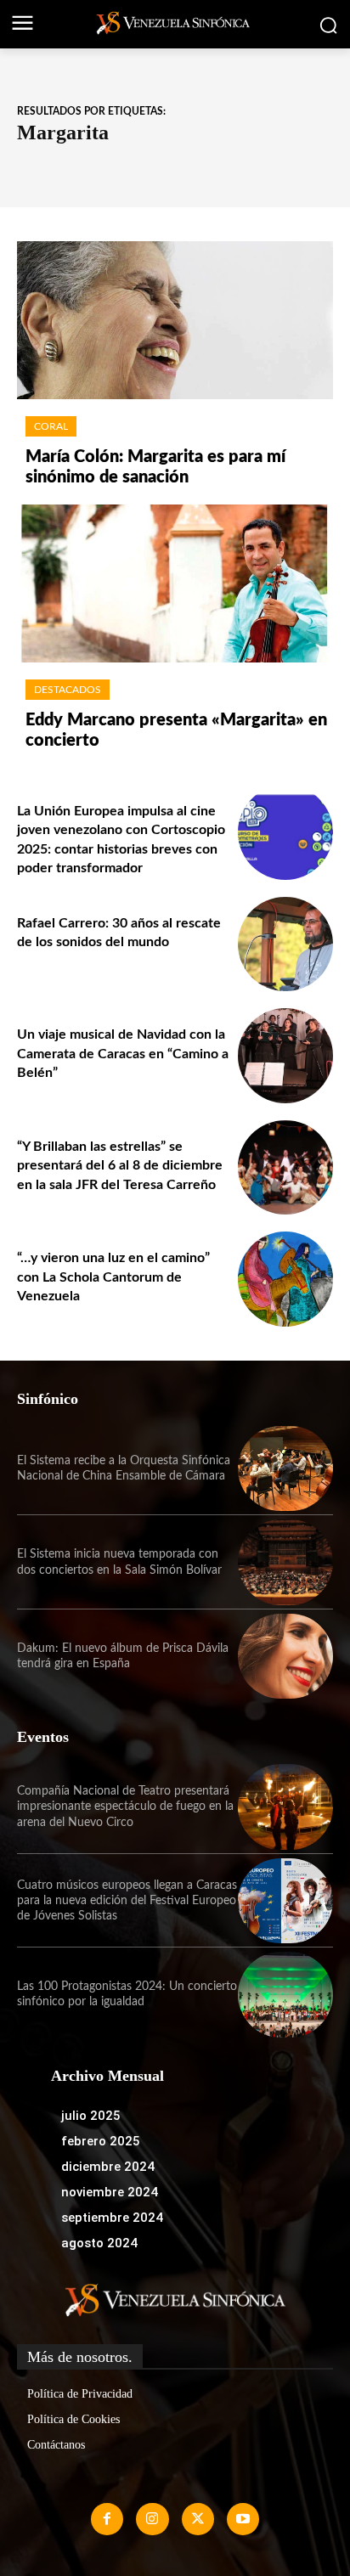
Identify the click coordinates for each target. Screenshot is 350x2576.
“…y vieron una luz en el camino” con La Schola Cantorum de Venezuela (113, 1277)
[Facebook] (107, 2519)
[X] (198, 2519)
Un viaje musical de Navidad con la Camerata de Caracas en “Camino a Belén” (123, 1054)
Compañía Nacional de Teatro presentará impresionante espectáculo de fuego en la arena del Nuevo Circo (125, 1807)
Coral (51, 426)
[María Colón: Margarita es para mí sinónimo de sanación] (175, 320)
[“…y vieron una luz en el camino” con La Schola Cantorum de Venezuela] (285, 1279)
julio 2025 (91, 2116)
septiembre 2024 (112, 2218)
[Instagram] (152, 2519)
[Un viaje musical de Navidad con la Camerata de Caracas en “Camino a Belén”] (285, 1056)
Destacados (68, 690)
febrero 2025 (101, 2141)
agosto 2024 (99, 2243)
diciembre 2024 (108, 2167)
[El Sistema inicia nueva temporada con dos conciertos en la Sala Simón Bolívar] (285, 1562)
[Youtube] (243, 2519)
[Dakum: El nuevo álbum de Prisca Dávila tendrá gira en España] (285, 1656)
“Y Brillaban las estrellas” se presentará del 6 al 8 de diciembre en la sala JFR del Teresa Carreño (120, 1166)
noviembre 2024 (110, 2192)
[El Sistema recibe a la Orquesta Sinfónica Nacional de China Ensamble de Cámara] (285, 1468)
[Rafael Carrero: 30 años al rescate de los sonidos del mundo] (285, 944)
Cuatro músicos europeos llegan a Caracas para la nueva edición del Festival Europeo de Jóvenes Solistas (127, 1901)
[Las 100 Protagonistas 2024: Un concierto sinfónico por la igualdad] (285, 1994)
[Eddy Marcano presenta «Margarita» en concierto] (175, 583)
